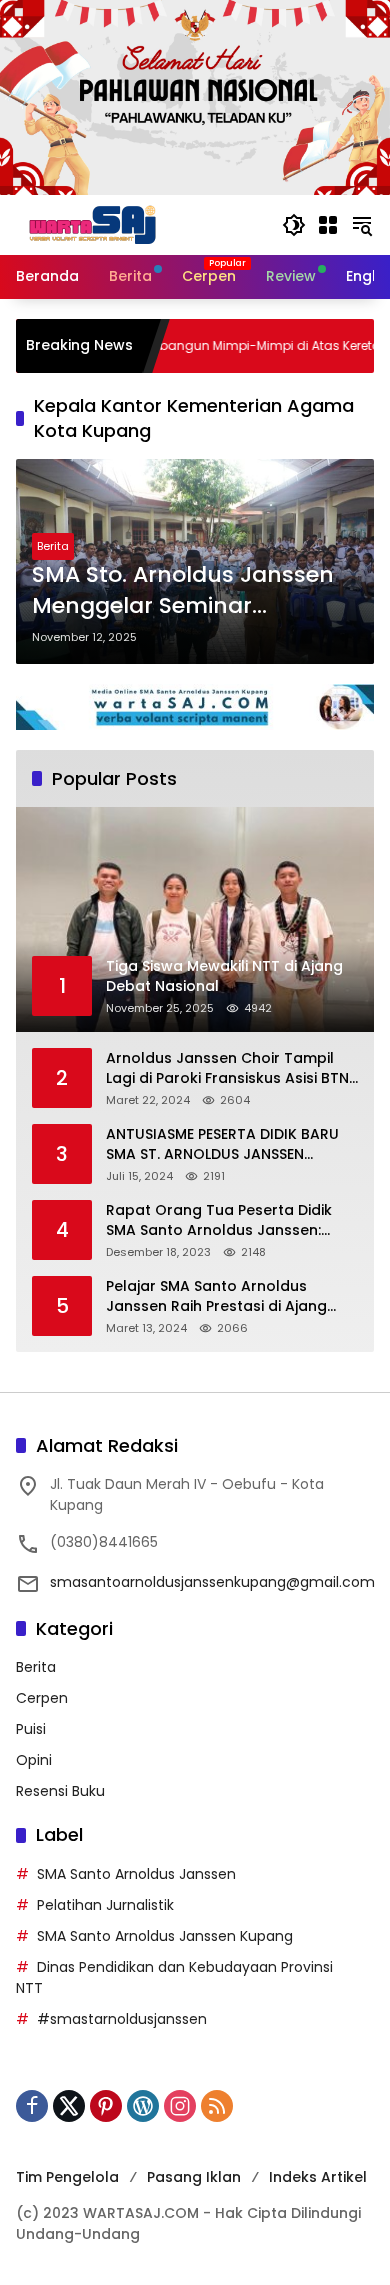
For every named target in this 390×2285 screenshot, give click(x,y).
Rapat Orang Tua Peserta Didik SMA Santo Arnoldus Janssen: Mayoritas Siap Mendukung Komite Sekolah (232, 1220)
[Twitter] (69, 2106)
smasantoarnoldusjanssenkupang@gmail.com (212, 1582)
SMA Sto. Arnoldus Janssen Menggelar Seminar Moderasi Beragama (183, 591)
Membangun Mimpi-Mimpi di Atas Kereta (218, 346)
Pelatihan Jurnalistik (105, 1905)
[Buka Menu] (328, 225)
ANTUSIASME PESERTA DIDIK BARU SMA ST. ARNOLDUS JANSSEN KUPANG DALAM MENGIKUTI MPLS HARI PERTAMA (222, 1144)
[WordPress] (143, 2106)
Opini (34, 1760)
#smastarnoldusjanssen (122, 2019)
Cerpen (42, 1698)
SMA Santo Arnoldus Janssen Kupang (165, 1936)
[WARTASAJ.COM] (88, 224)
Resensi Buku (60, 1791)
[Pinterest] (106, 2106)
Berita (53, 546)
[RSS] (217, 2106)
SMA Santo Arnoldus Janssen (136, 1874)
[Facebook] (32, 2106)
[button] (294, 225)
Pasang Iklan (194, 2177)
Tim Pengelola (67, 2177)
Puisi (31, 1729)
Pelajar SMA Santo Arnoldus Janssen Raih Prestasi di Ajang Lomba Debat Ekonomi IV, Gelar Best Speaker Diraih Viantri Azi (221, 1296)
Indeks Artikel (318, 2177)
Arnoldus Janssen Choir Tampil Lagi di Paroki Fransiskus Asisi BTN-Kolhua (231, 1068)
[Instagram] (180, 2106)
